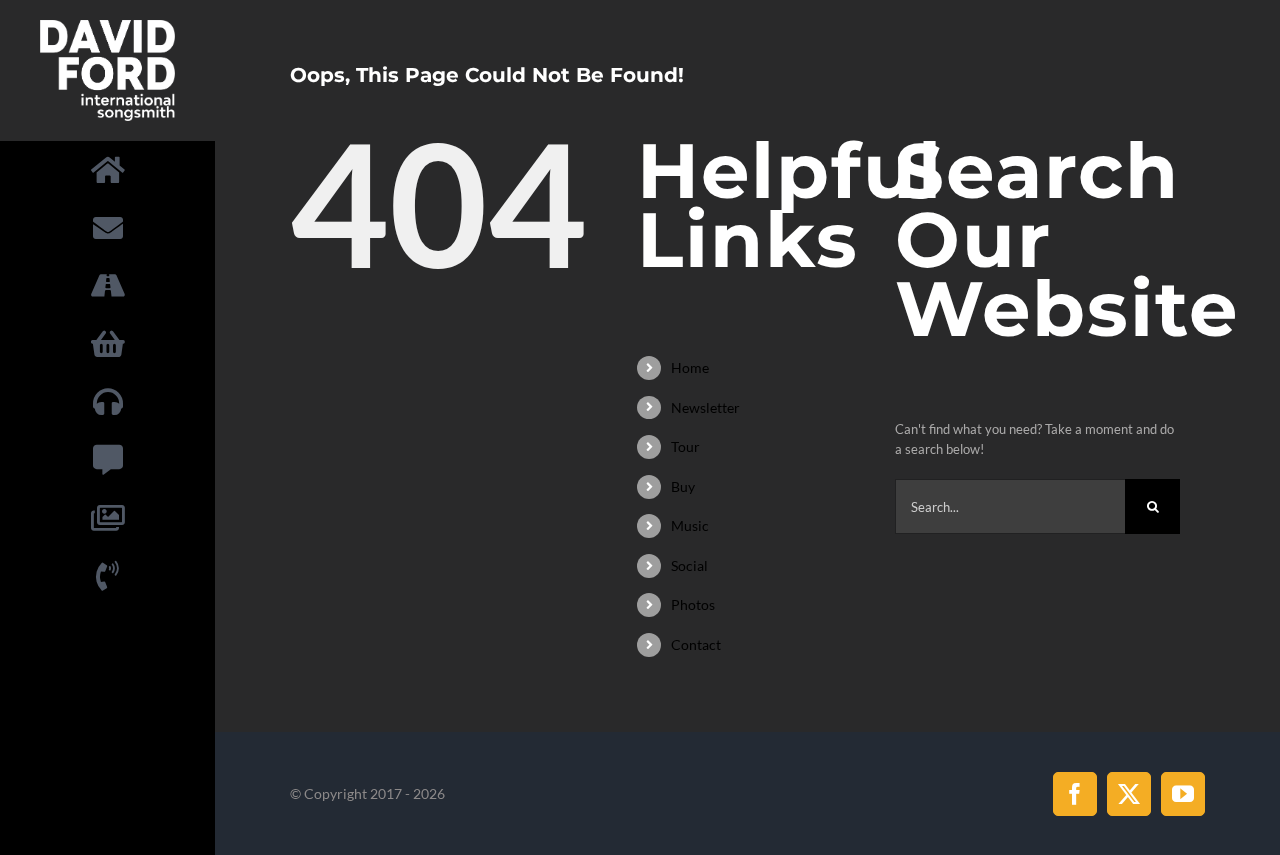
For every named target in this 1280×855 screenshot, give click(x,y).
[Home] (107, 170)
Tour (685, 446)
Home (690, 367)
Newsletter (705, 407)
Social (689, 565)
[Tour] (107, 287)
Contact (696, 644)
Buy (683, 486)
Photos (693, 604)
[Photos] (107, 519)
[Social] (107, 461)
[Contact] (107, 577)
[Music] (107, 403)
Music (690, 525)
